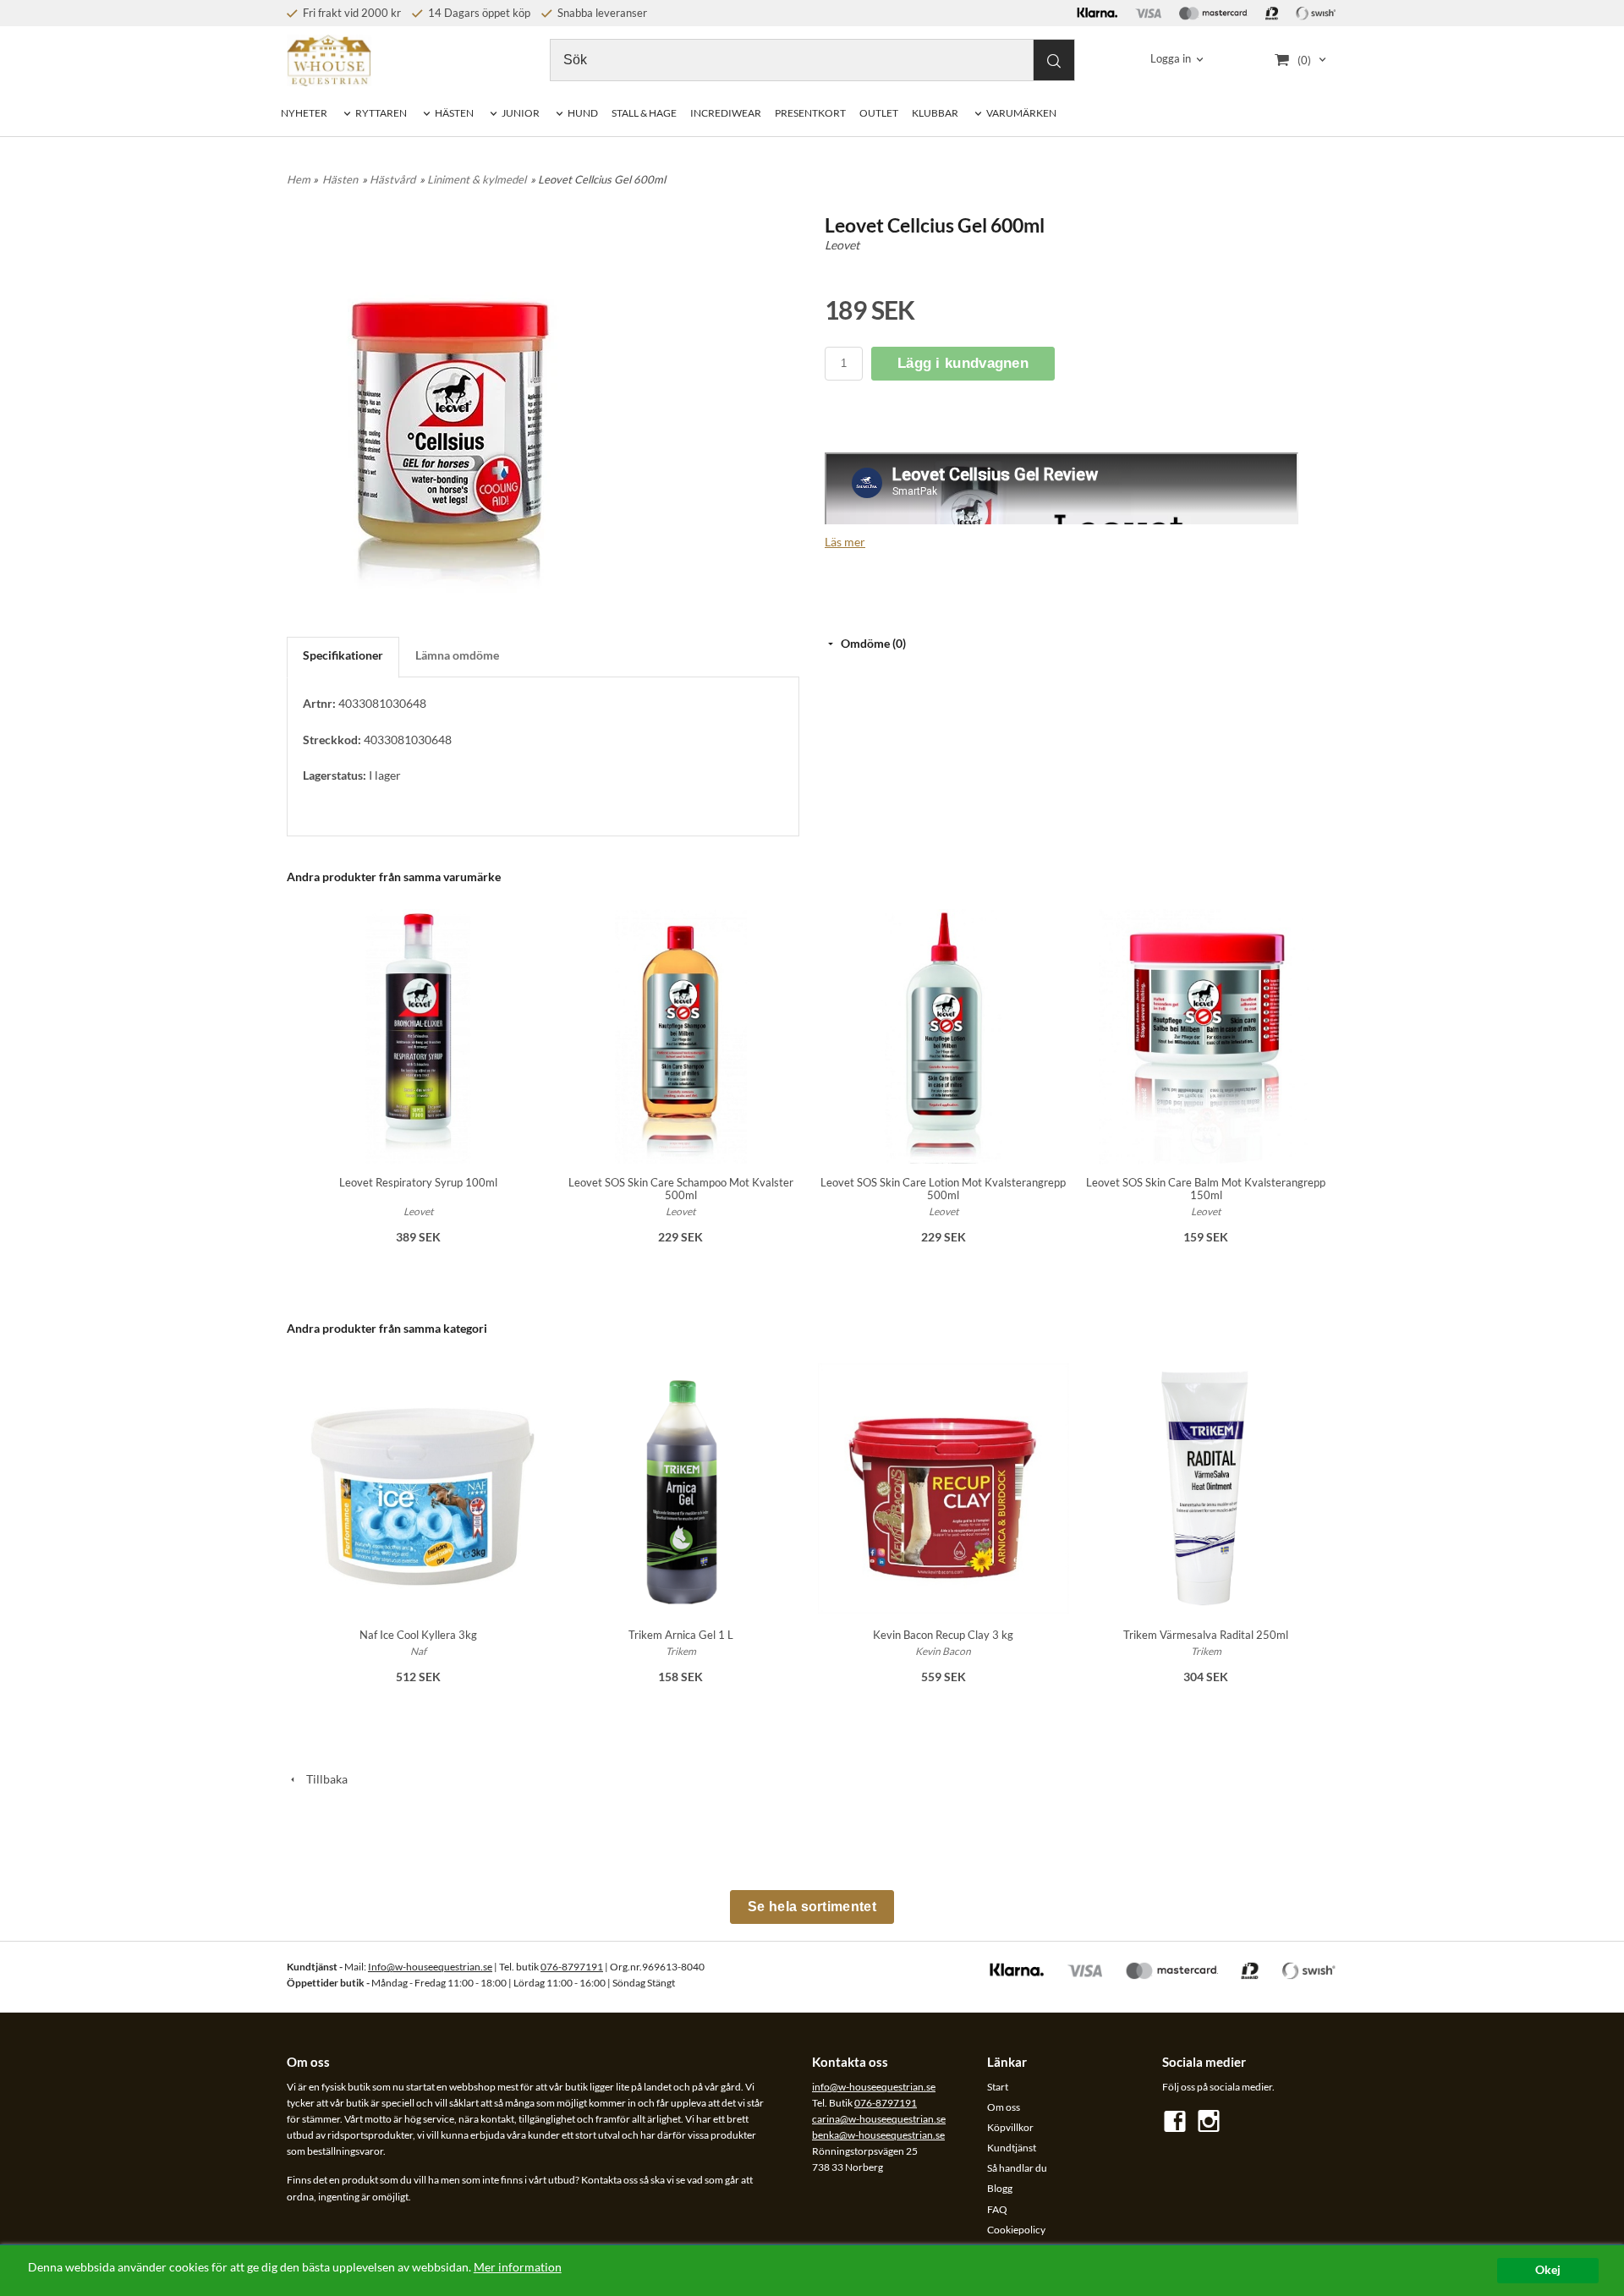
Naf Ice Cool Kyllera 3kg (418, 1635)
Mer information (518, 2267)
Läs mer (845, 542)
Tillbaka (323, 1779)
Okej (1548, 2270)
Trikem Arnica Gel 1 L (681, 1635)
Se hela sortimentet (812, 1907)
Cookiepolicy (1016, 2230)
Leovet (842, 245)
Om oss (1004, 2107)
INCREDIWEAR (726, 113)
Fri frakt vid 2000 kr (351, 13)
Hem (299, 179)
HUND (583, 113)
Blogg (1000, 2188)
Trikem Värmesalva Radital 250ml (1206, 1635)
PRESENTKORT (810, 113)
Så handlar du (1017, 2168)
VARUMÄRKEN (1021, 113)
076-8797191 (572, 1967)
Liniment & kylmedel (477, 179)
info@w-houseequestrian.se (874, 2087)
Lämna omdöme (457, 655)
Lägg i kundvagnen (963, 363)
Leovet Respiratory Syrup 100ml (418, 1182)
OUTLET (879, 113)
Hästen (340, 179)
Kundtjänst (1012, 2148)
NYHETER (304, 113)
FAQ (997, 2209)
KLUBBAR (935, 113)
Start (998, 2087)
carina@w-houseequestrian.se (879, 2119)
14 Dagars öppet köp (478, 13)
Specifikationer (343, 655)
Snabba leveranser (601, 13)
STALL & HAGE (644, 113)
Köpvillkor (1010, 2127)
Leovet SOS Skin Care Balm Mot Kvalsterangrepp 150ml (1206, 1189)
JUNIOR (521, 113)
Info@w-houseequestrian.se (430, 1967)
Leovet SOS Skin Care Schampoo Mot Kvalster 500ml (681, 1189)
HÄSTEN (454, 113)
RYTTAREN (381, 113)
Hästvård (392, 179)
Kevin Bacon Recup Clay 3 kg (943, 1635)
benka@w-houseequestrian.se (878, 2135)
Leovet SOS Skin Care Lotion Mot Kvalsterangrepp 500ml (943, 1189)
